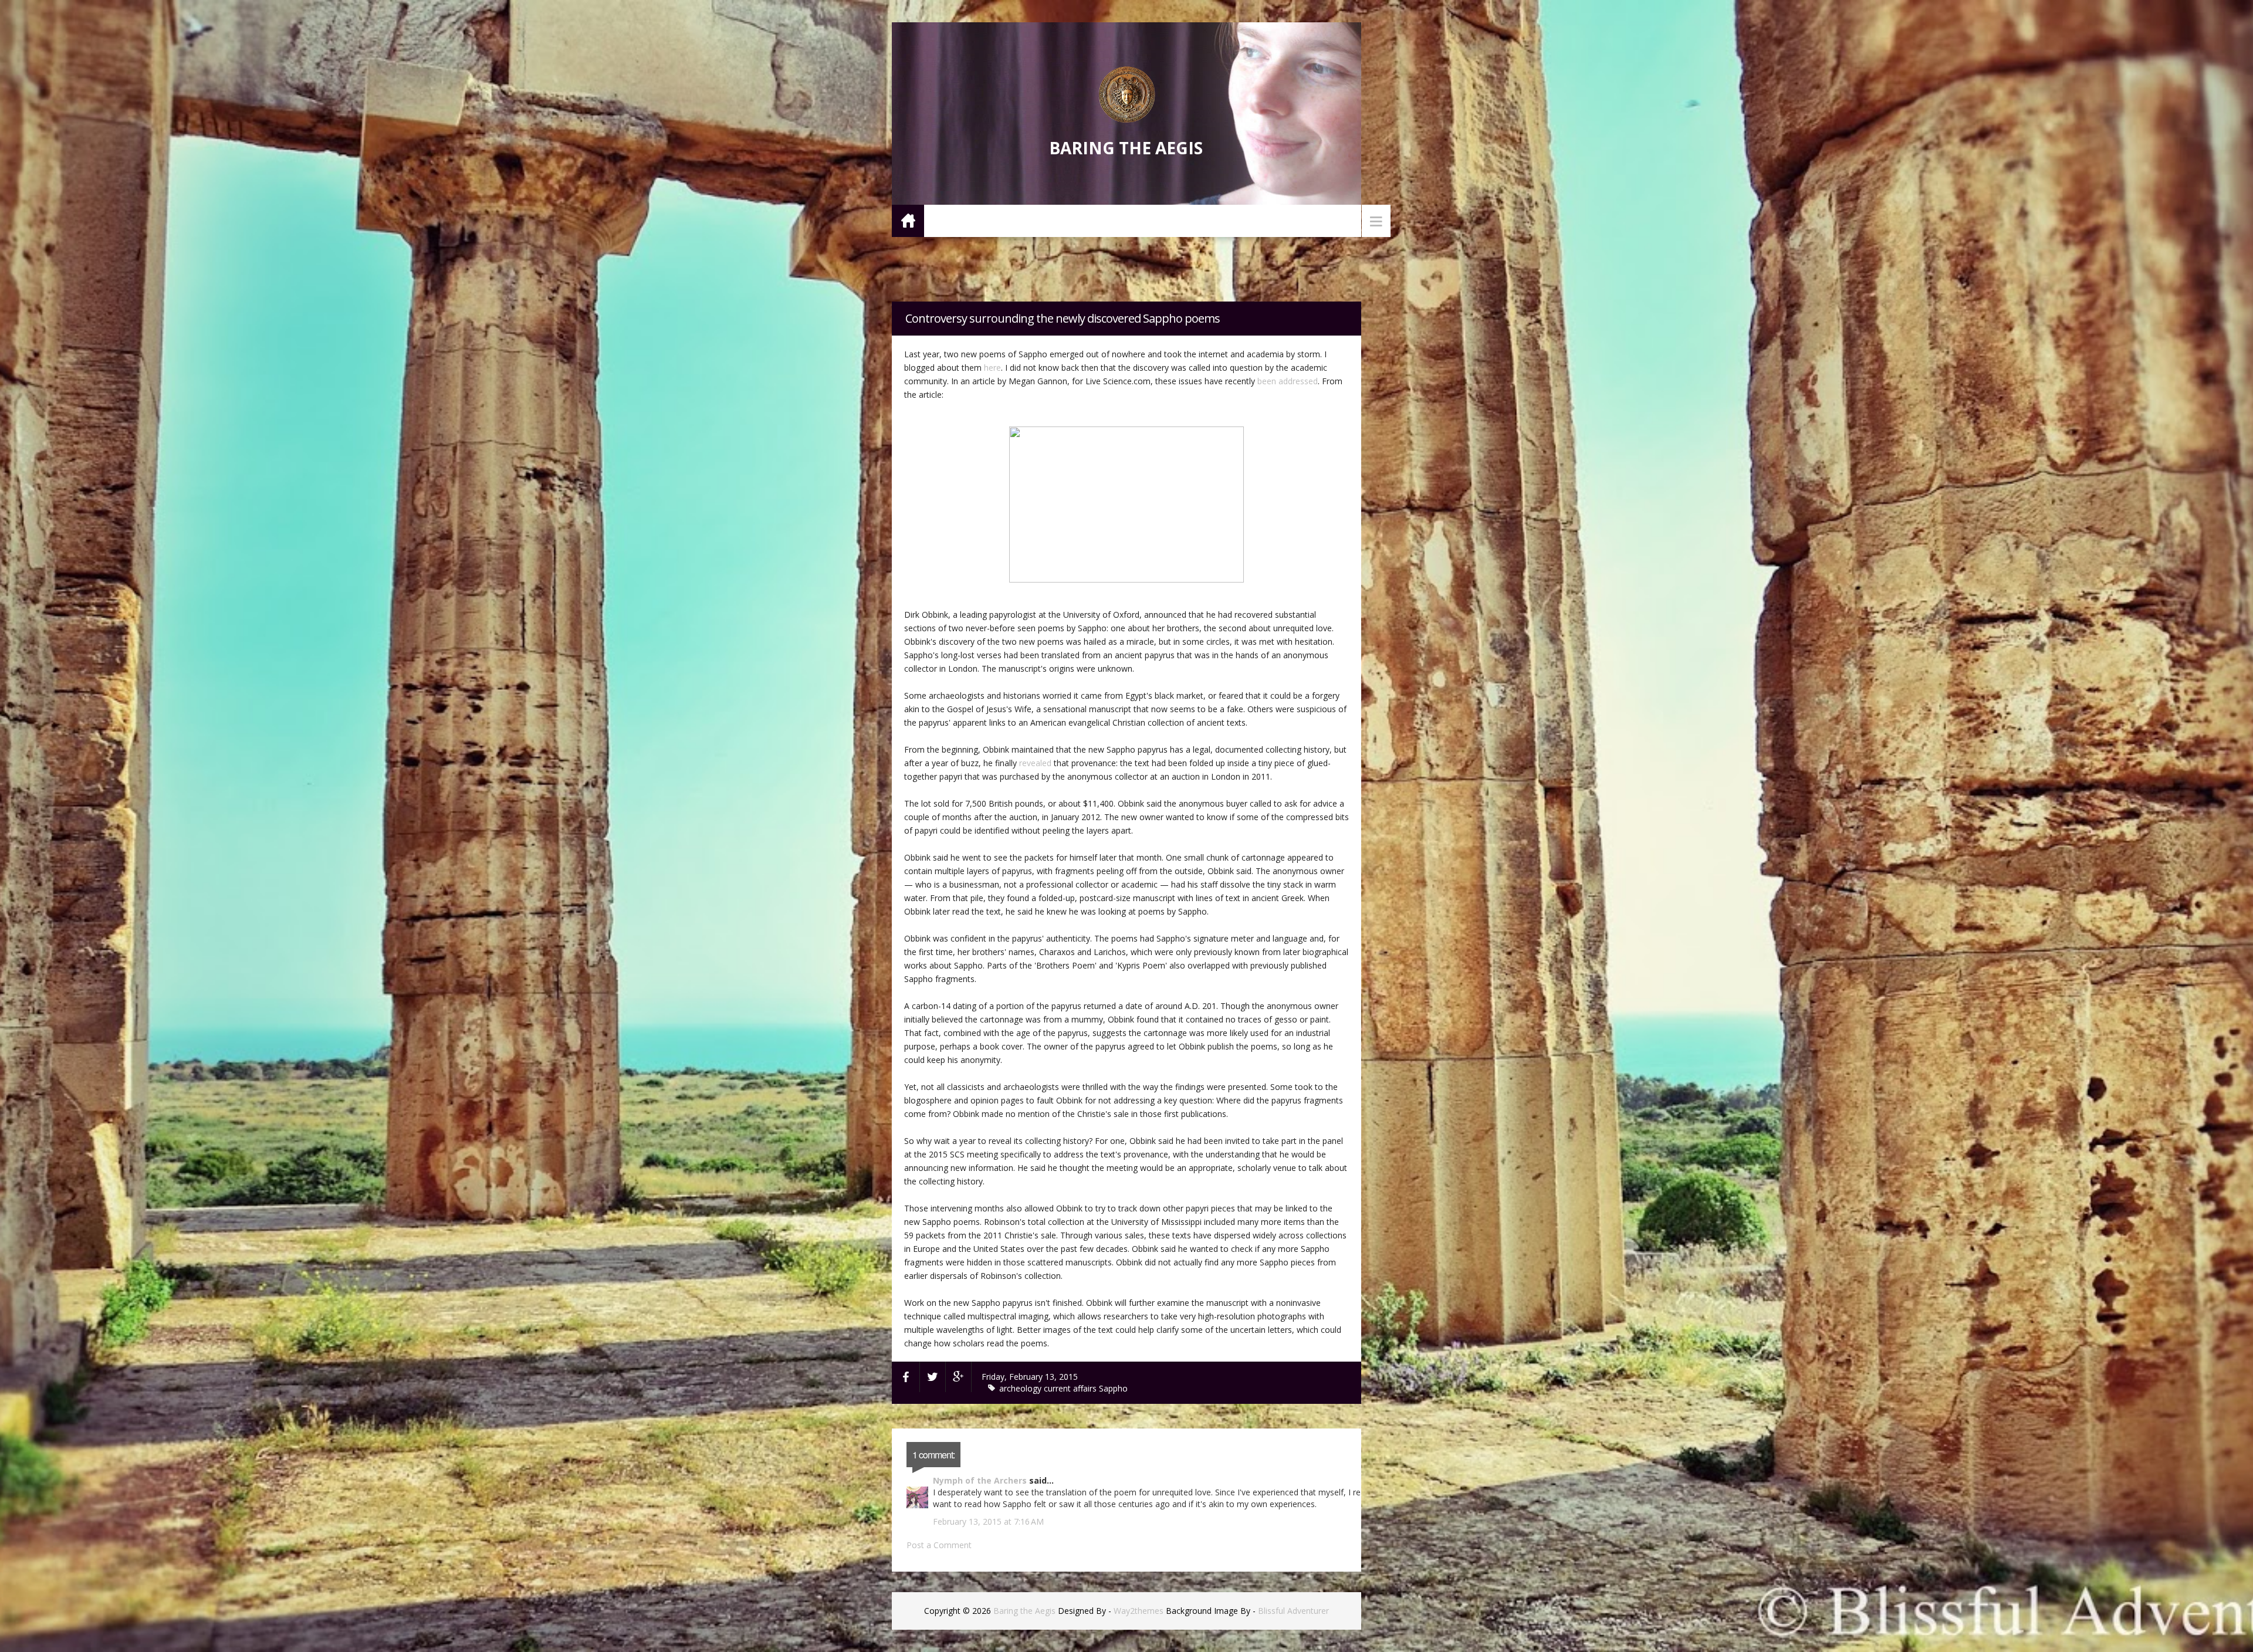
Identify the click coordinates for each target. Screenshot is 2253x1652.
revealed (1035, 763)
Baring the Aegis (1126, 148)
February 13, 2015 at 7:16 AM (988, 1521)
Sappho (1113, 1388)
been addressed (1288, 381)
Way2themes (1139, 1611)
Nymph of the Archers (980, 1480)
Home (908, 220)
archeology (1021, 1388)
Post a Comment (939, 1545)
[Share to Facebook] (906, 1377)
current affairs (1071, 1388)
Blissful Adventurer (1293, 1611)
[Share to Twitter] (933, 1377)
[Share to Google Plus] (959, 1377)
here (992, 368)
